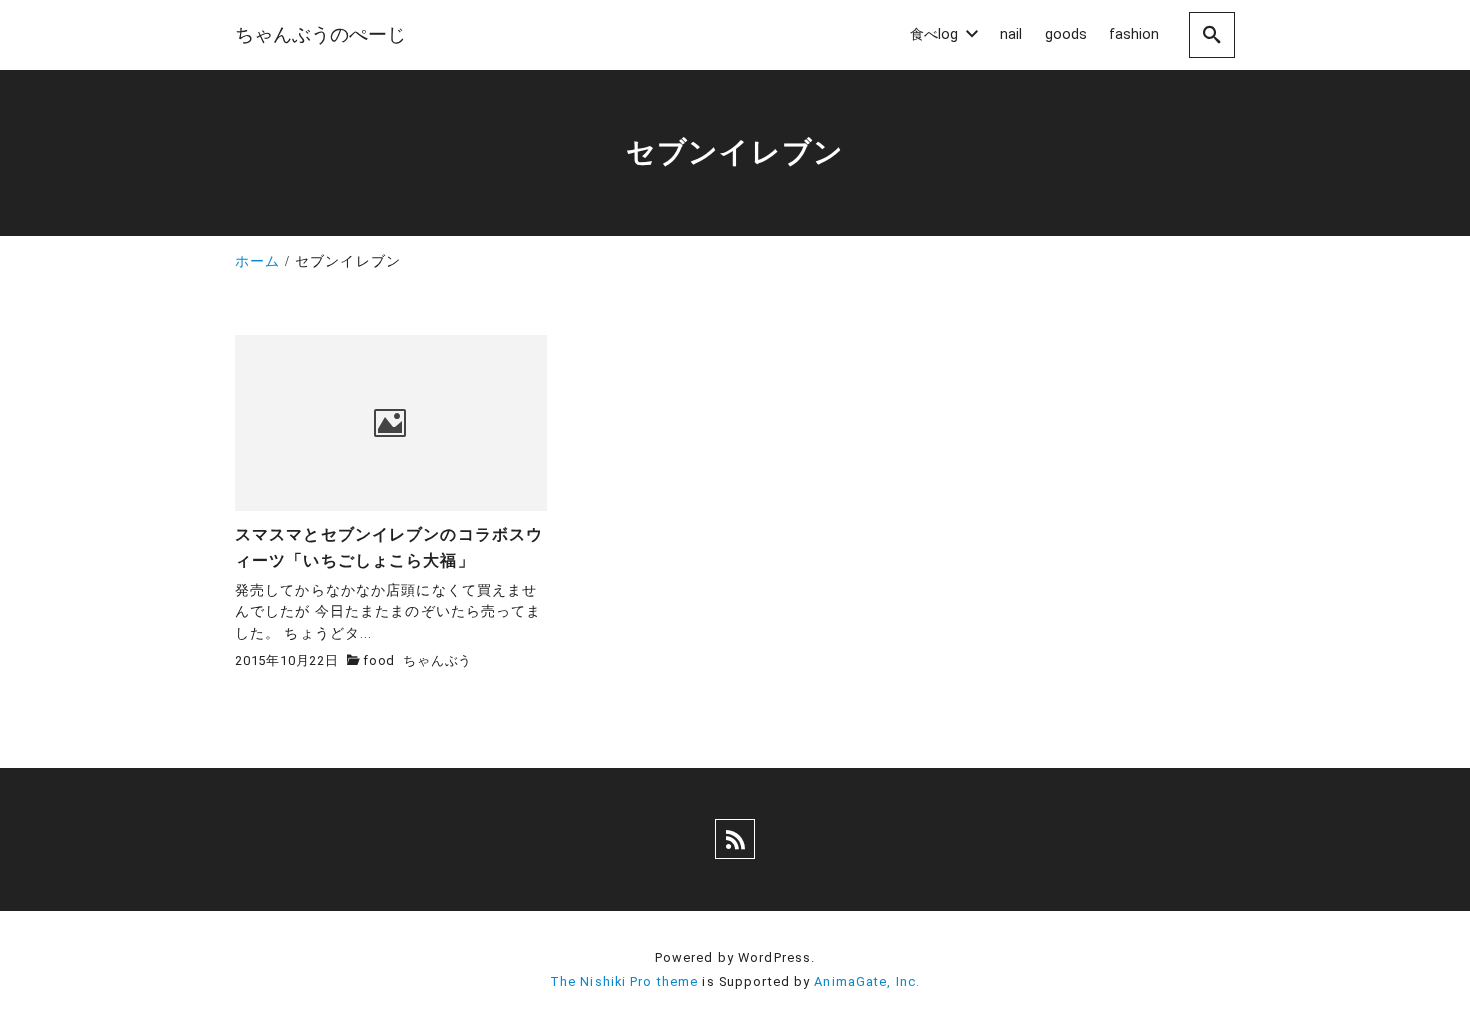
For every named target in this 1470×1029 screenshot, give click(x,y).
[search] (1212, 34)
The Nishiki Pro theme (624, 981)
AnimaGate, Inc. (867, 981)
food (379, 660)
